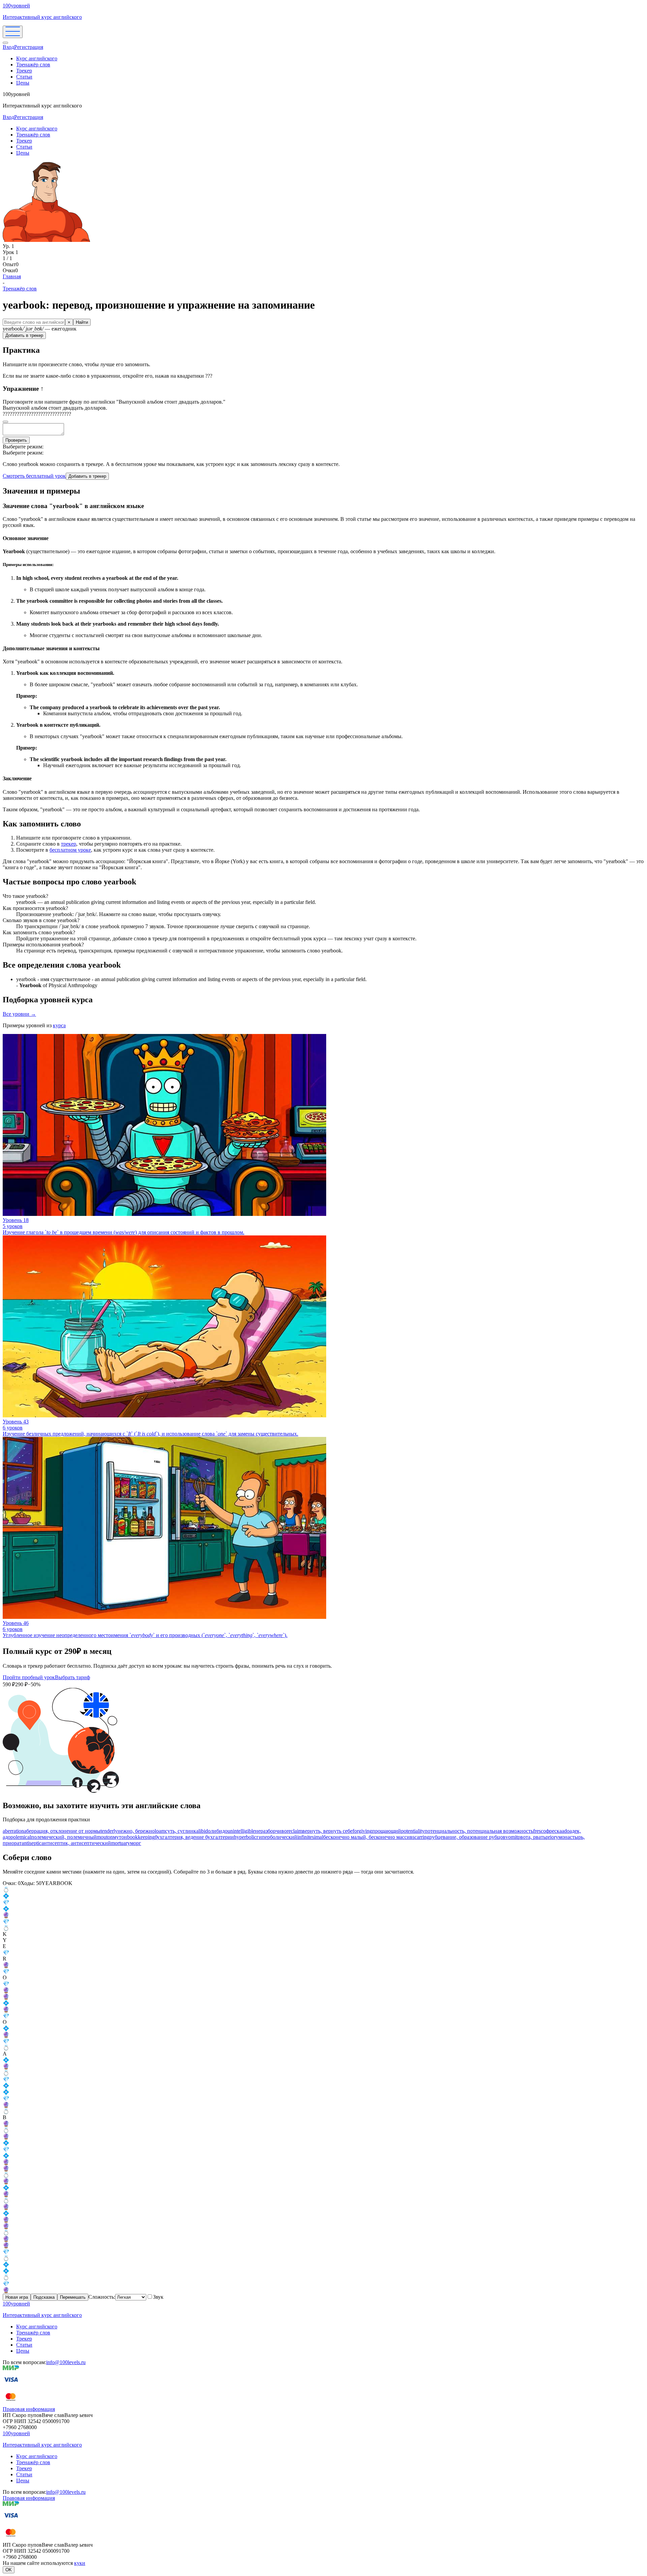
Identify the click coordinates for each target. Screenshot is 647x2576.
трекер (69, 844)
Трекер (24, 71)
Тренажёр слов (33, 65)
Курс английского (37, 58)
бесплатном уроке (70, 850)
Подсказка (44, 2297)
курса (59, 1025)
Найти (82, 322)
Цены (23, 83)
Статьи (24, 77)
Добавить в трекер (24, 335)
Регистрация (29, 47)
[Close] (5, 43)
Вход (8, 47)
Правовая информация (29, 2409)
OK (9, 2570)
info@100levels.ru (66, 2362)
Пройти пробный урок (29, 1677)
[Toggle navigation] (13, 32)
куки (80, 2563)
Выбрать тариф (72, 1677)
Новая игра (17, 2297)
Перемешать (73, 2297)
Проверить (16, 440)
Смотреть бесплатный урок (34, 476)
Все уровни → (19, 1014)
